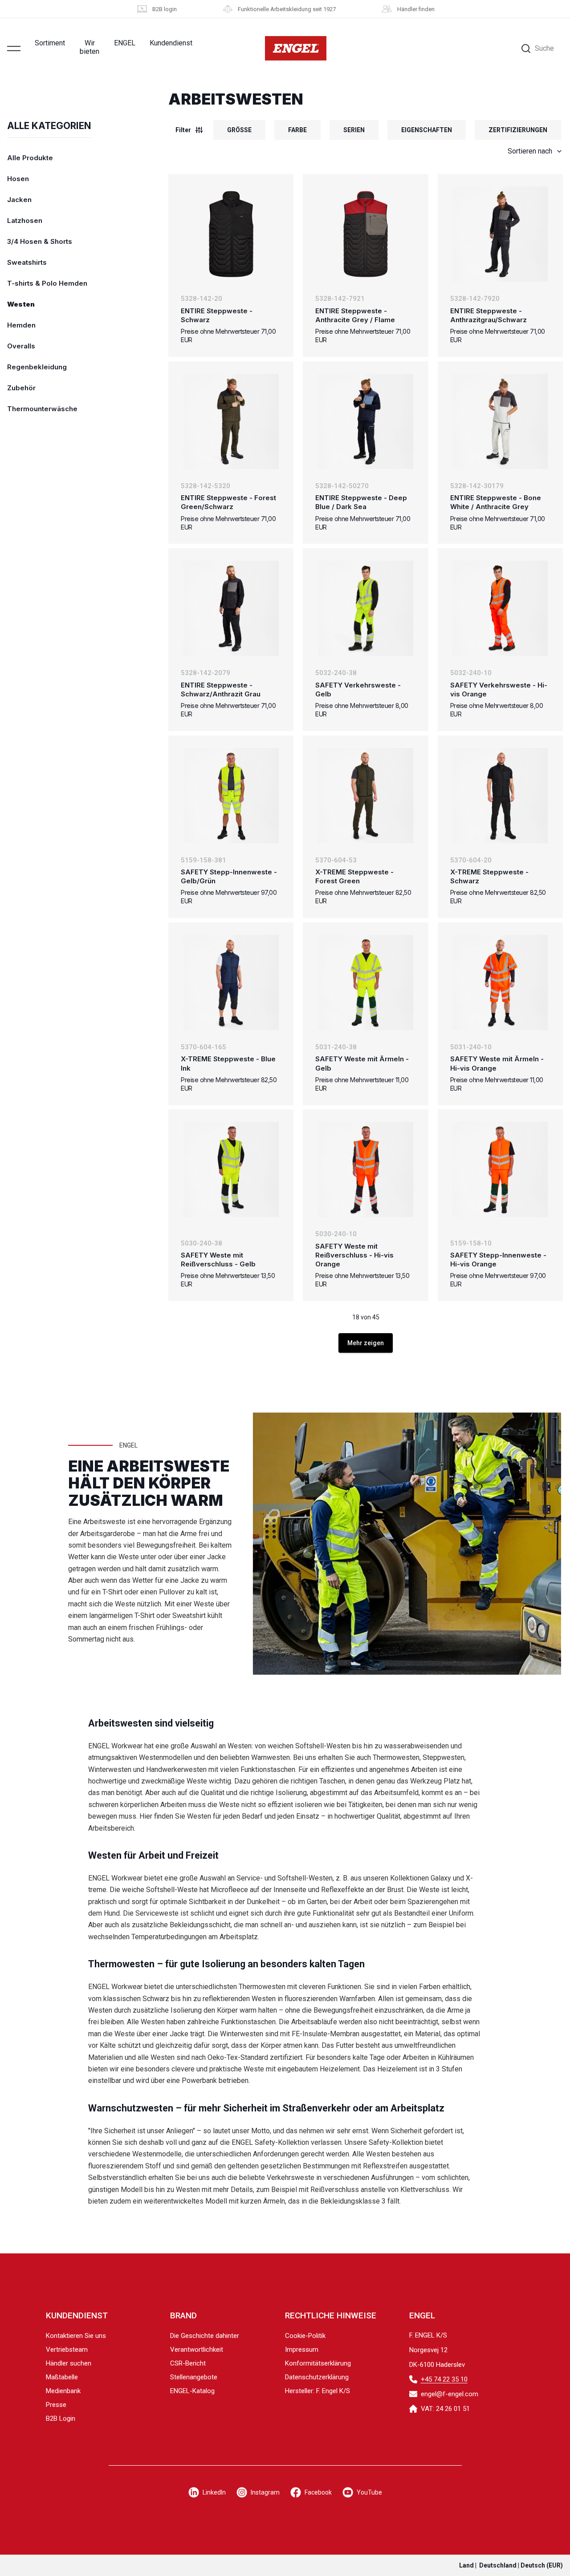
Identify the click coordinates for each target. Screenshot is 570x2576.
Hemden (21, 325)
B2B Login (61, 2418)
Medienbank (63, 2391)
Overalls (21, 346)
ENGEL (125, 43)
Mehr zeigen (366, 1343)
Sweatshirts (27, 262)
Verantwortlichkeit (197, 2350)
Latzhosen (25, 220)
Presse (56, 2405)
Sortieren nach (530, 151)
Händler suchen (69, 2363)
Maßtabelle (62, 2377)
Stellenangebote (194, 2377)
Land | (511, 2565)
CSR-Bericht (188, 2363)
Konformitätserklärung (318, 2363)
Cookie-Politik (305, 2336)
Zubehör (21, 388)
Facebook (318, 2492)
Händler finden (416, 9)
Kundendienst (171, 43)
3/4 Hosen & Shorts (40, 241)
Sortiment (50, 43)
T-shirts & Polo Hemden (47, 283)
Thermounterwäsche (42, 409)
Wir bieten (90, 47)
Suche (544, 48)
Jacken (19, 200)
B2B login (165, 9)
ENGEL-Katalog (192, 2391)
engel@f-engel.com (450, 2394)
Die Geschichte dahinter (205, 2336)
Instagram (265, 2492)
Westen (21, 304)
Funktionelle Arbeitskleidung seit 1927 (287, 9)
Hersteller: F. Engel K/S (318, 2391)
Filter (183, 130)
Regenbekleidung (37, 367)
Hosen (18, 179)
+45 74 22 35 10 (444, 2379)
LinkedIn (214, 2492)
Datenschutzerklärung (317, 2377)
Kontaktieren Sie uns (76, 2336)
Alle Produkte (30, 158)
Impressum (302, 2350)
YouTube (369, 2492)
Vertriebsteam (67, 2350)
